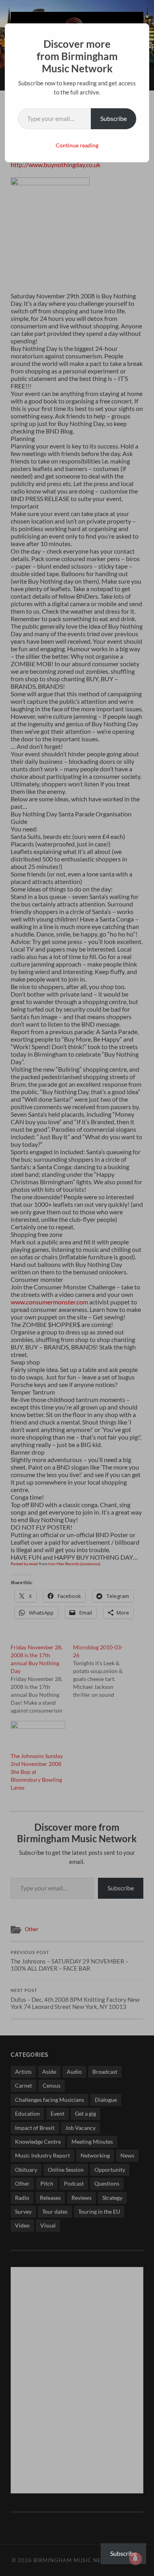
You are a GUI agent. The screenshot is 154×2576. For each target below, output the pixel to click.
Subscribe (114, 118)
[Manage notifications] (135, 2559)
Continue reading (77, 145)
